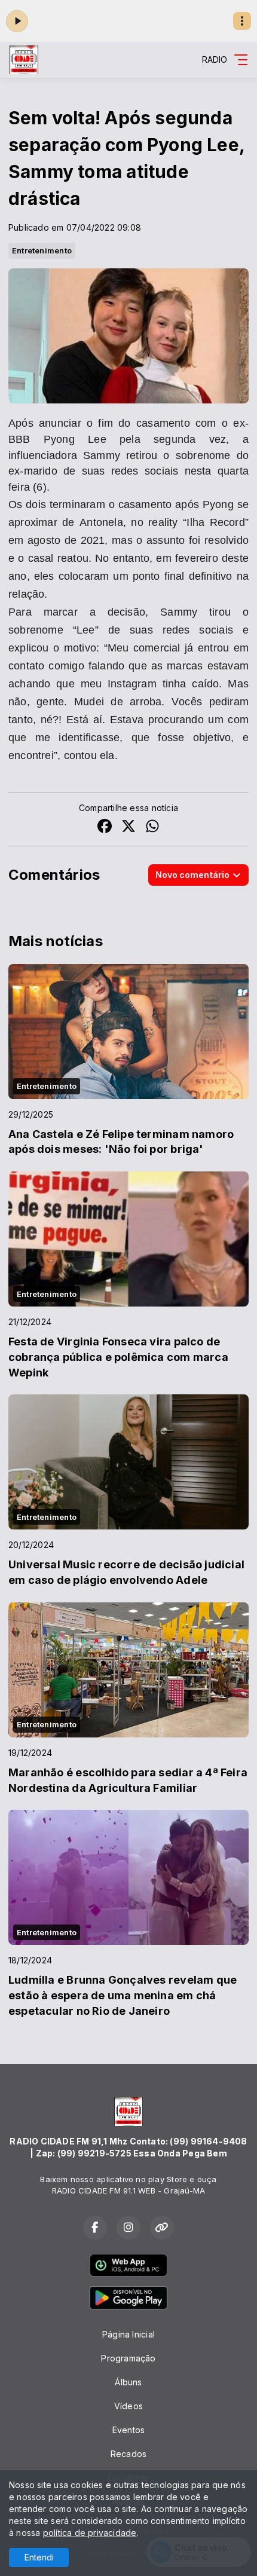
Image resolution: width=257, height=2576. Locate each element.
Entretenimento (42, 250)
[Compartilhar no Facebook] (105, 827)
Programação (128, 2358)
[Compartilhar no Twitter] (128, 827)
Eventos (128, 2430)
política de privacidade (90, 2533)
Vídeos (128, 2406)
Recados (128, 2454)
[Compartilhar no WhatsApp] (152, 827)
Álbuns (128, 2382)
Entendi (39, 2557)
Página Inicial (128, 2334)
